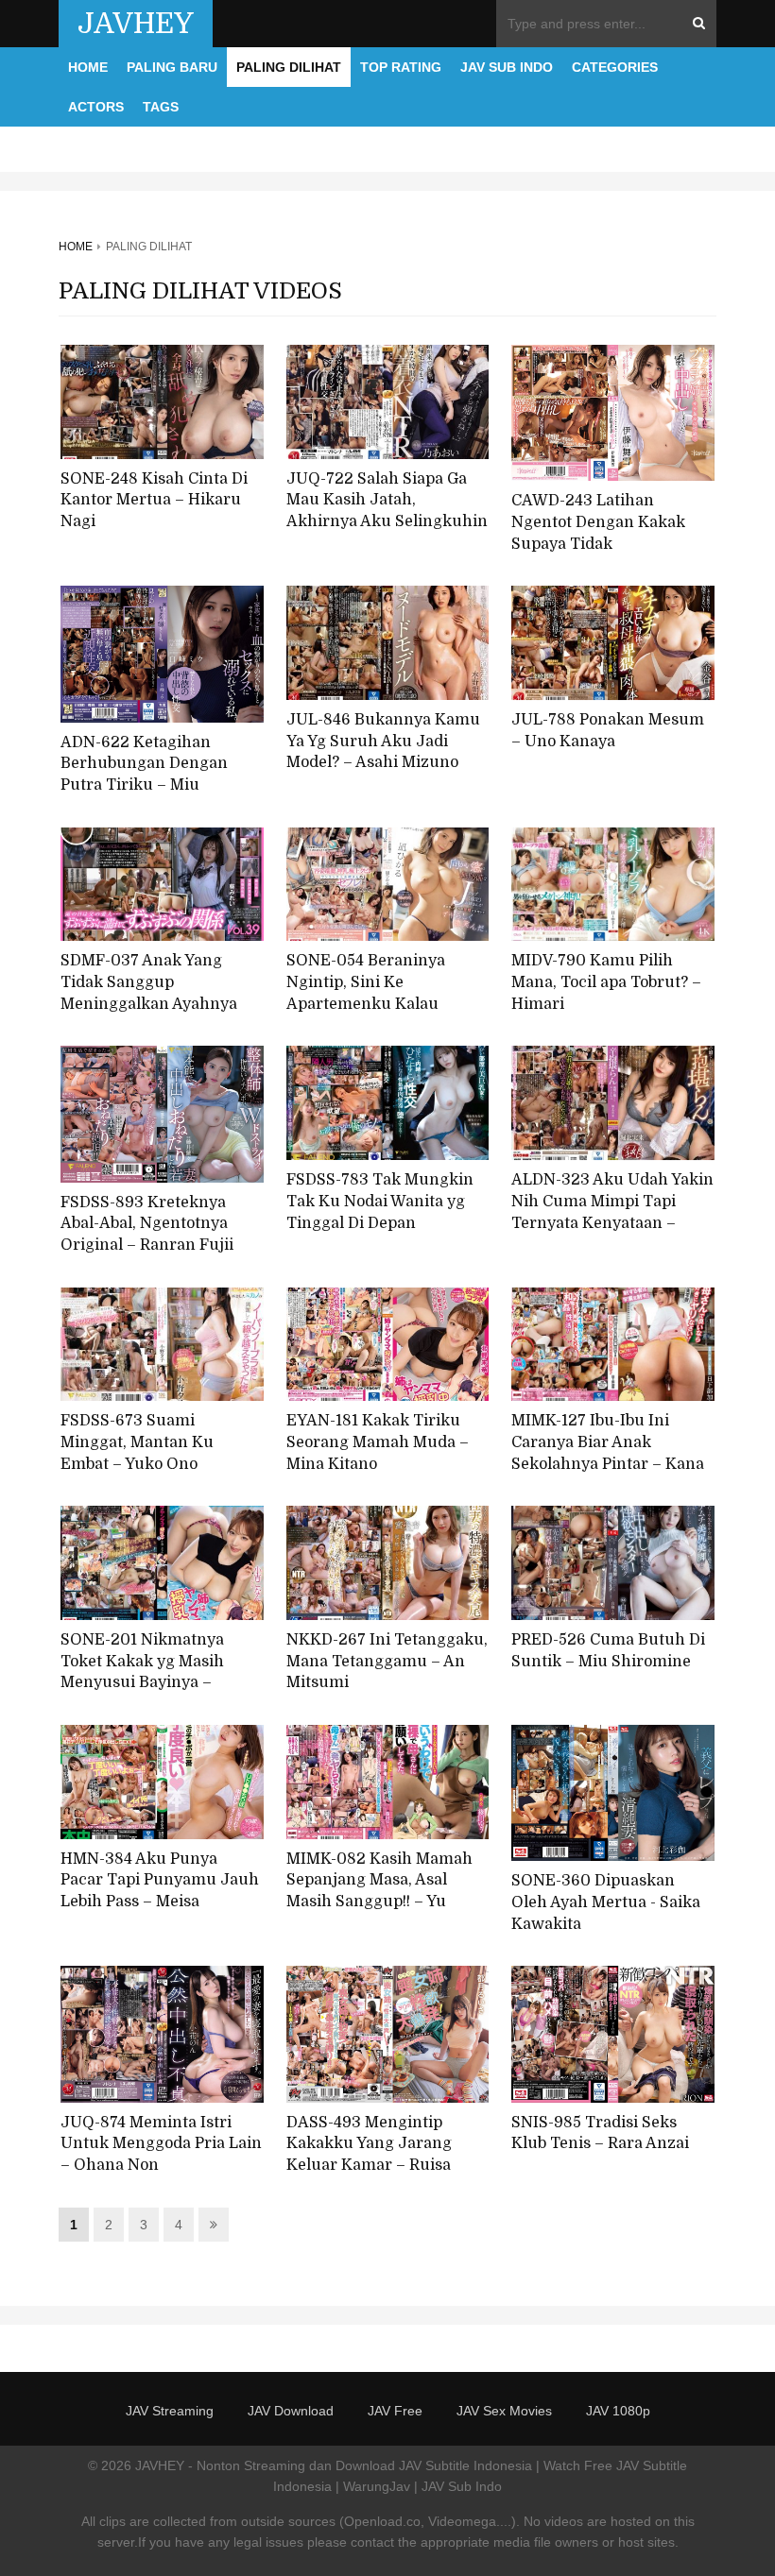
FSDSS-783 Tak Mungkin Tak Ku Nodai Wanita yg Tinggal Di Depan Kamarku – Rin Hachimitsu (380, 1223)
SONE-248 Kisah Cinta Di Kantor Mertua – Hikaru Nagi (154, 500)
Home (88, 67)
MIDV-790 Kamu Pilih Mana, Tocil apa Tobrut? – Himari (606, 982)
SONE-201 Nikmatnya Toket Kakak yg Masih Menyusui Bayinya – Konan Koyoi (142, 1672)
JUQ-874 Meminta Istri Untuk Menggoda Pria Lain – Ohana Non (161, 2144)
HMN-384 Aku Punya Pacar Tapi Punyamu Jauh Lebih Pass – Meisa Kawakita (160, 1891)
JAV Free (395, 2411)
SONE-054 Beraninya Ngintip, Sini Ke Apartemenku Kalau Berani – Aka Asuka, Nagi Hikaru (380, 1004)
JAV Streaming (170, 2411)
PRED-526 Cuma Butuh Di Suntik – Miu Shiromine (608, 1651)
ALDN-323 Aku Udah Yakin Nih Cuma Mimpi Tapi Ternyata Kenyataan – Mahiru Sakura (612, 1212)
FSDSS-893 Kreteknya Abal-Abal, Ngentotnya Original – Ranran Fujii (147, 1224)
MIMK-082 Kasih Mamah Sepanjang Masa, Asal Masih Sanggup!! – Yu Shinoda (379, 1891)
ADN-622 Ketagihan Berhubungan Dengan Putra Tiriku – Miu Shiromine (144, 775)
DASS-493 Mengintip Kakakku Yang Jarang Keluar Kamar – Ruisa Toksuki (369, 2155)
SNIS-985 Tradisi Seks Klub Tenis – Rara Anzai (600, 2133)
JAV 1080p (618, 2411)
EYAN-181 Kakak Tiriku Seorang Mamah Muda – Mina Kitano (378, 1442)
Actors (96, 107)
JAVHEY (136, 24)
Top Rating (401, 67)
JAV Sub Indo (507, 67)
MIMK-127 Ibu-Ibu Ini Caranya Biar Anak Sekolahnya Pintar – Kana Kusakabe (608, 1453)
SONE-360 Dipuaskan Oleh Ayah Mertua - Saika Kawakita (606, 1902)
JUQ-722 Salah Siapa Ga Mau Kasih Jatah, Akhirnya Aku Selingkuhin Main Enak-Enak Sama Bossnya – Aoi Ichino (387, 522)
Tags (161, 107)
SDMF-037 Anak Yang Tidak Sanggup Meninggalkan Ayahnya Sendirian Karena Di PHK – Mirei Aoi (162, 1004)
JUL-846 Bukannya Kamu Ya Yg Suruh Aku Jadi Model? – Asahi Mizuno (383, 741)
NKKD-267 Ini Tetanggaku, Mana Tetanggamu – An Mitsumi (387, 1661)
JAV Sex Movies (504, 2411)
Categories (615, 67)
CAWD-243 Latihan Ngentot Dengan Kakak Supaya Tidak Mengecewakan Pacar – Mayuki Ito (600, 544)
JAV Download (291, 2411)
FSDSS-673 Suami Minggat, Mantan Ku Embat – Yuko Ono (137, 1442)
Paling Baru (172, 67)
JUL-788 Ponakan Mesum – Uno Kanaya (608, 731)
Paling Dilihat (289, 67)
